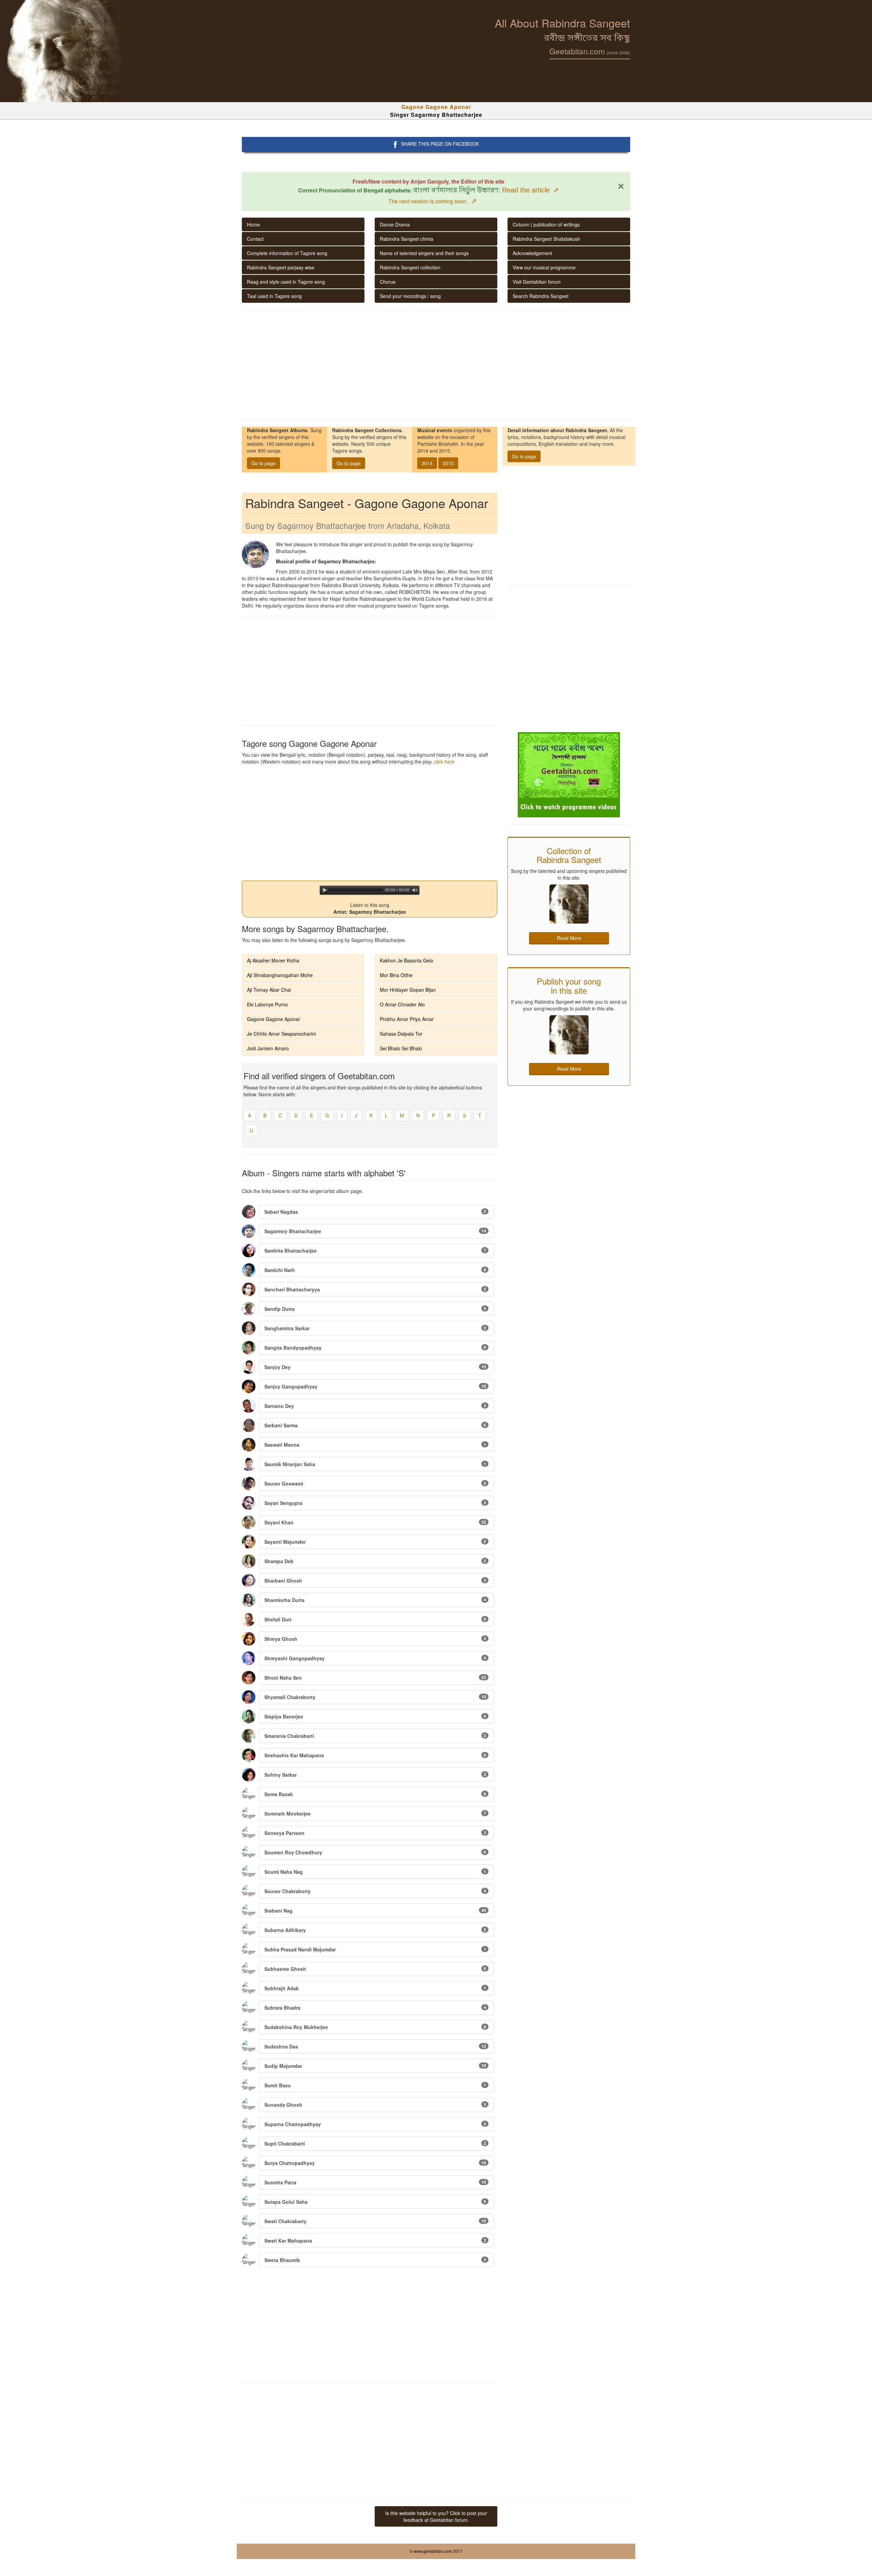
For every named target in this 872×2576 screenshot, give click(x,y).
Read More (569, 938)
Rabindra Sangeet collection (410, 267)
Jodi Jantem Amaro (268, 1048)
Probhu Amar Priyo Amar (407, 1019)
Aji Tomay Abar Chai (269, 990)
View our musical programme (544, 267)
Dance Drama (395, 224)
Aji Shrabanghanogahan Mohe (280, 975)
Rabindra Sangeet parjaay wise (281, 267)
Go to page (263, 463)
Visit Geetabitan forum (537, 282)
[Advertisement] (436, 365)
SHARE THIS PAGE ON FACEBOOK (440, 144)
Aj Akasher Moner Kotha (273, 960)
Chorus (388, 282)
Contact (255, 239)
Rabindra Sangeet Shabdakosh (546, 239)
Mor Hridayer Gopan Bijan (408, 990)
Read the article (531, 190)
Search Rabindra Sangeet (541, 296)
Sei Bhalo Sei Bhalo (401, 1048)
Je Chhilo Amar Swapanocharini (281, 1034)
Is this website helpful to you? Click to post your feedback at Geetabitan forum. (436, 2516)
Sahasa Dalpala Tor (401, 1034)
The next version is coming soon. (433, 201)
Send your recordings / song (410, 296)
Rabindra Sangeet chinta (407, 239)
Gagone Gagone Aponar (274, 1019)
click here (444, 761)
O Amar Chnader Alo (402, 1004)
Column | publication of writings (546, 224)
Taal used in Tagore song (274, 296)
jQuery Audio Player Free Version (393, 898)
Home (253, 224)
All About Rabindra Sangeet (563, 23)
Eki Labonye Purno (267, 1004)
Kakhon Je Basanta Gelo (407, 960)
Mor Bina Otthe (396, 975)
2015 (448, 463)
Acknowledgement (532, 253)
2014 (427, 463)
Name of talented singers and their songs (424, 253)
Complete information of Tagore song (287, 253)
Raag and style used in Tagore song (286, 282)
